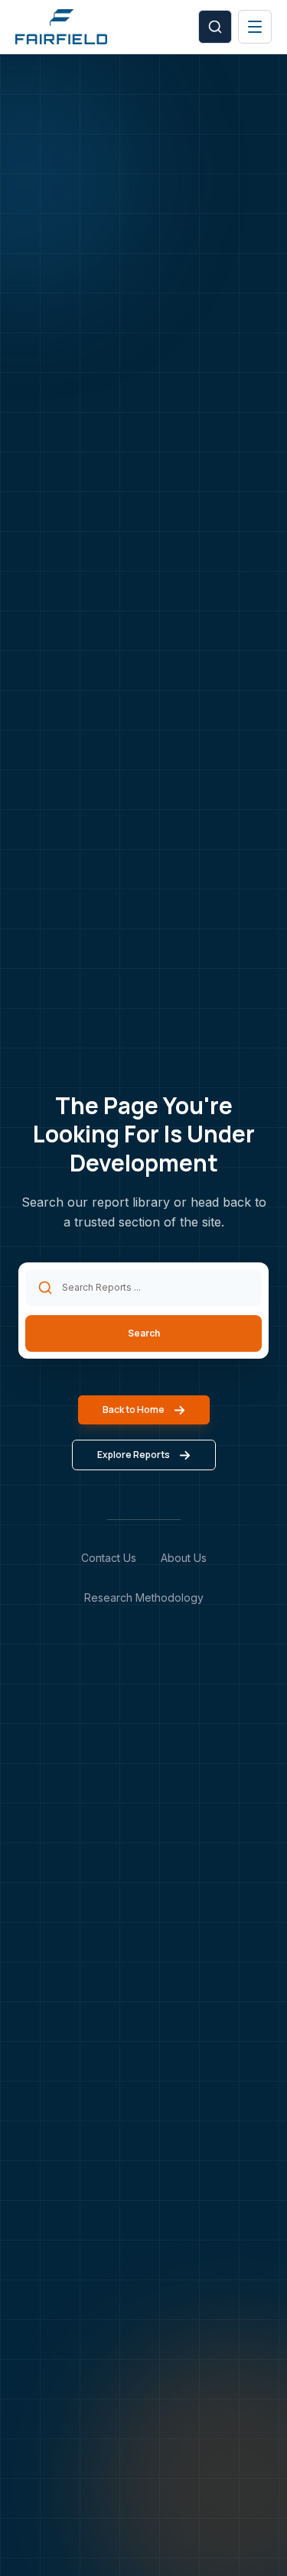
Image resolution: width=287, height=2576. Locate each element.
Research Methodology (144, 1597)
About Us (184, 1558)
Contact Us (109, 1558)
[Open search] (215, 27)
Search (144, 1333)
